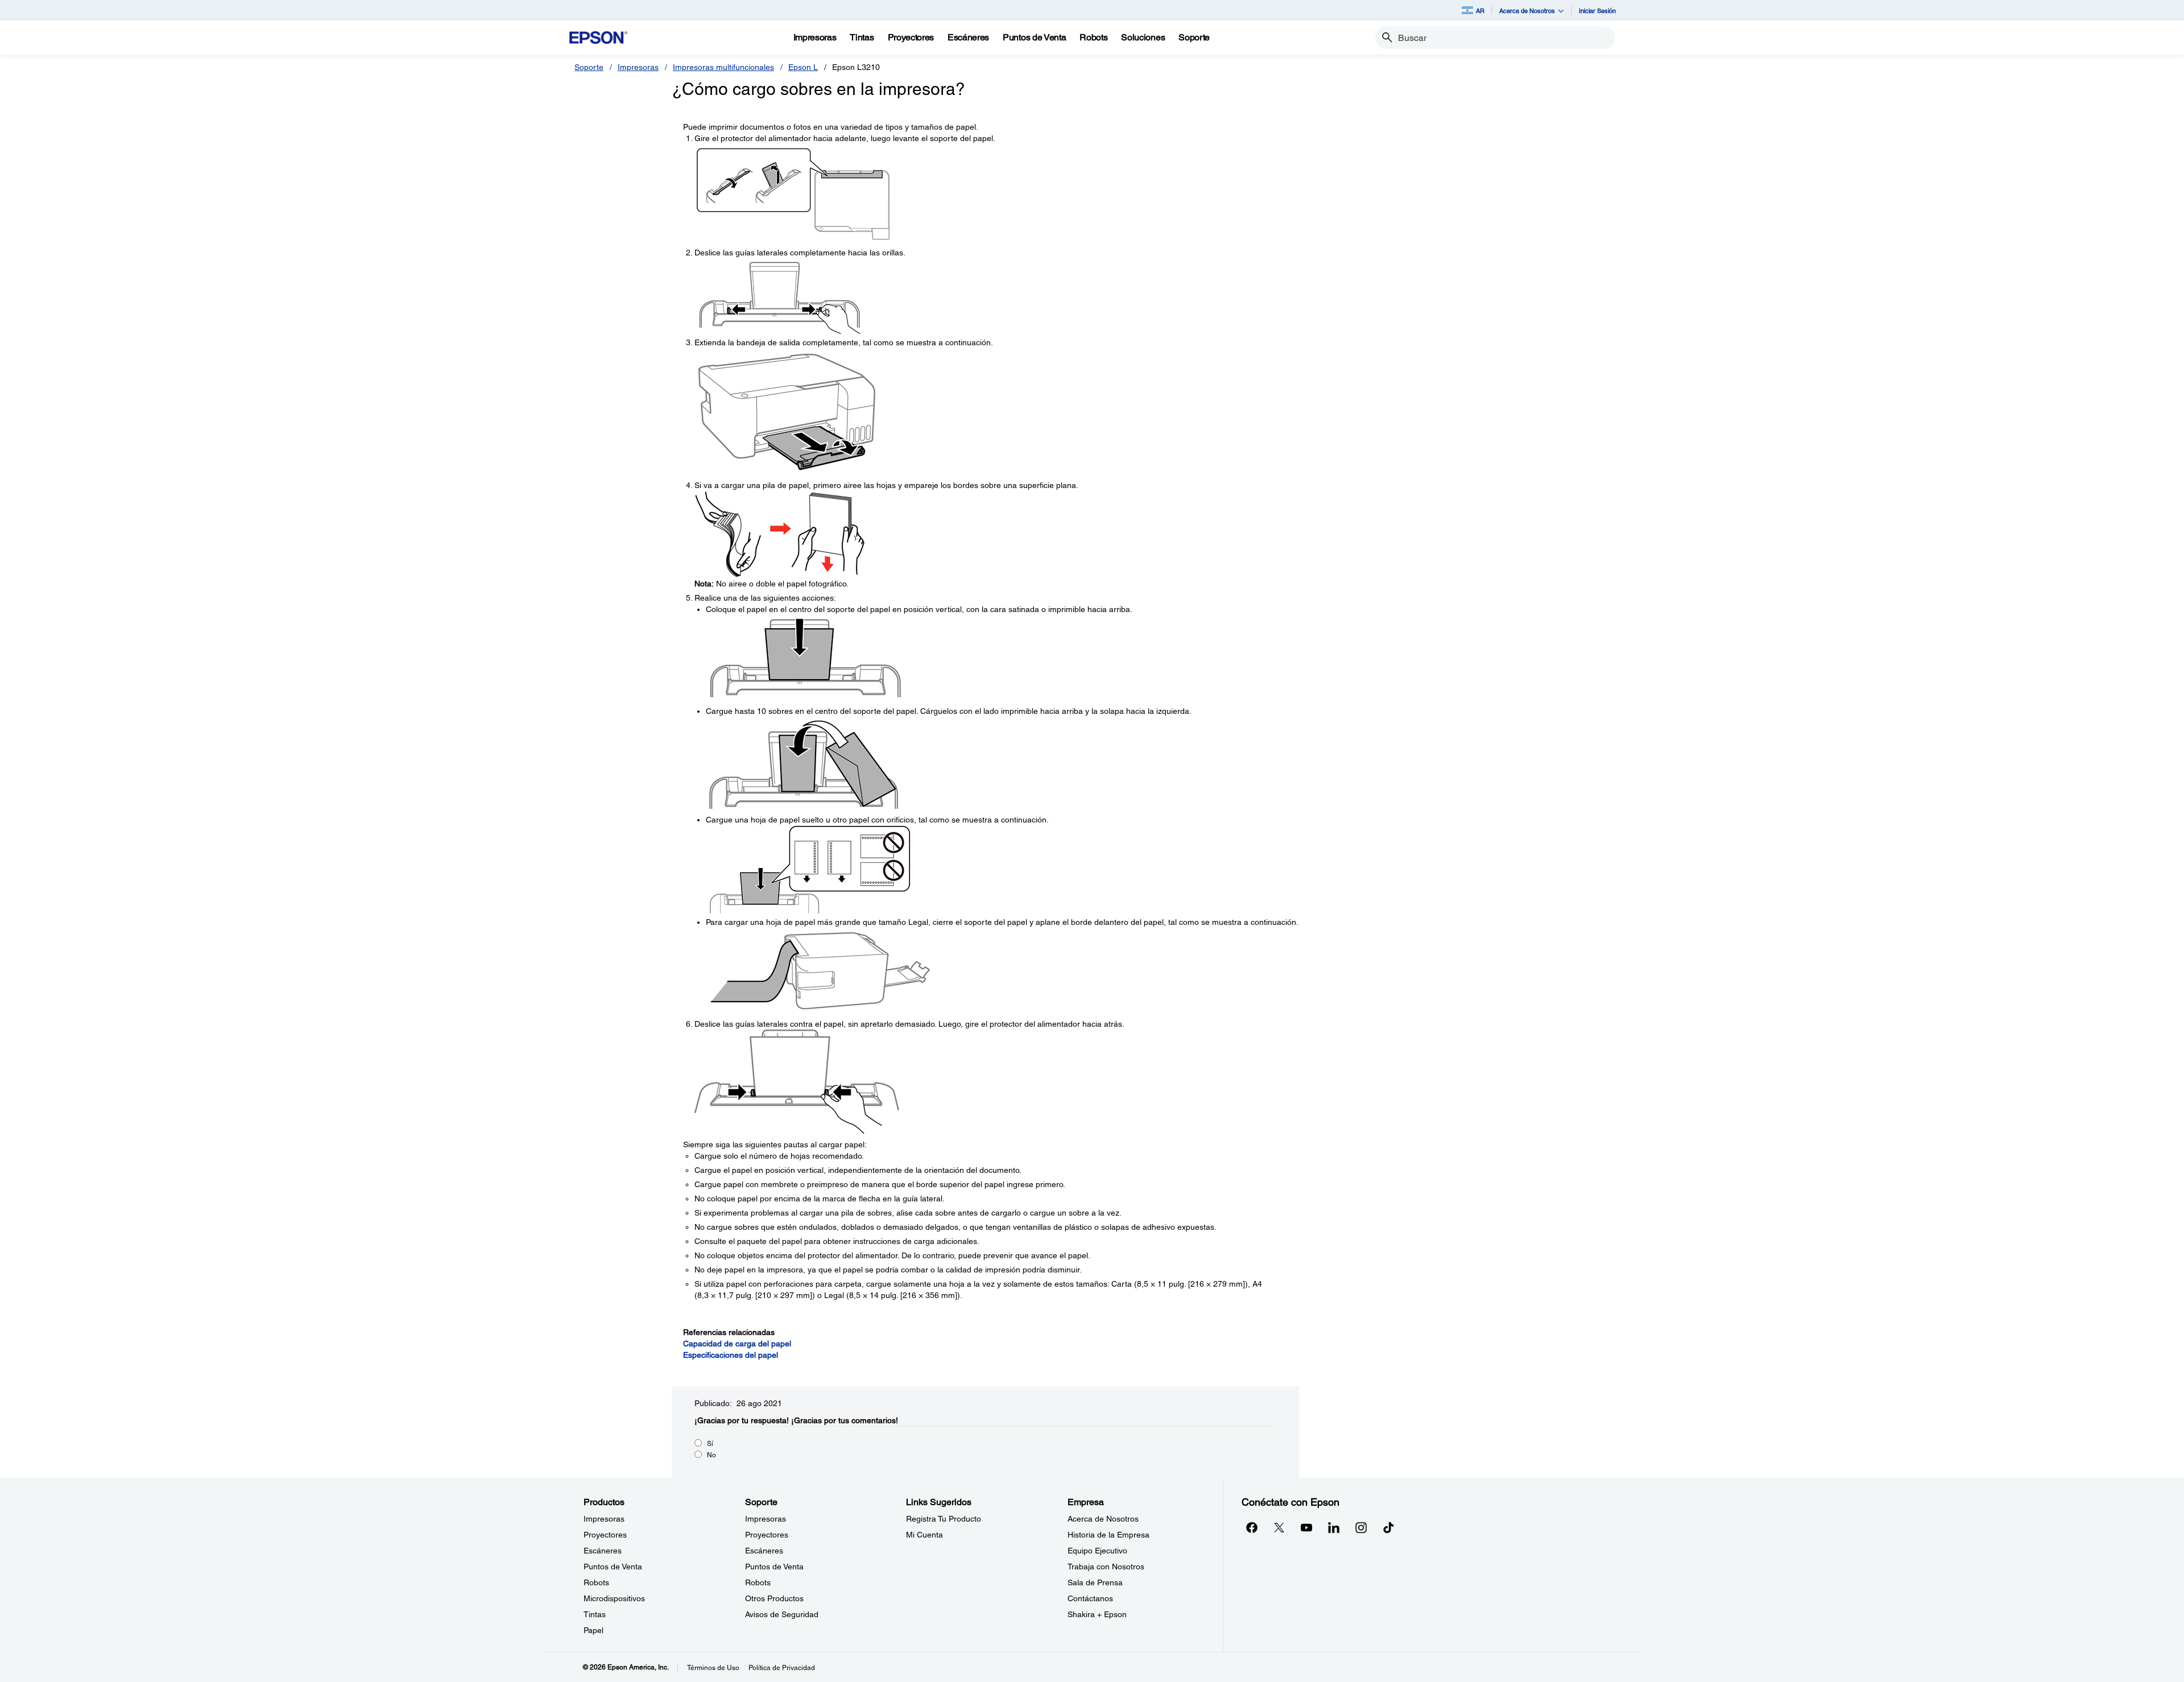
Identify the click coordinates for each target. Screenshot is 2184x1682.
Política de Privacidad (782, 1668)
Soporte (589, 67)
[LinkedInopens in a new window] (1334, 1527)
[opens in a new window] (1388, 1527)
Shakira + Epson (1097, 1614)
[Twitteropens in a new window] (1279, 1527)
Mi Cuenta (925, 1535)
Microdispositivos (614, 1598)
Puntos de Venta (613, 1567)
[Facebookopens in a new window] (1252, 1527)
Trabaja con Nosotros (1106, 1567)
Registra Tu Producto (944, 1519)
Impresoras (638, 67)
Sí (710, 1444)
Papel (593, 1630)
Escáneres (603, 1551)
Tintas (595, 1614)
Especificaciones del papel (731, 1355)
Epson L (803, 67)
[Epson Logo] (598, 38)
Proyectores (605, 1535)
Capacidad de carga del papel (737, 1344)
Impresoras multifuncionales (723, 67)
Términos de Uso (713, 1668)
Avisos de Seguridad (782, 1614)
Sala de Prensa (1095, 1582)
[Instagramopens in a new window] (1361, 1527)
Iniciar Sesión (1597, 11)
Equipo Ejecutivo (1097, 1551)
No (712, 1455)
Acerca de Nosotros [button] (1527, 11)
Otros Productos (774, 1598)
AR (1480, 11)
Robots (596, 1582)
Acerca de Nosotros (1103, 1519)
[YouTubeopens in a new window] (1306, 1527)
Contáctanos (1090, 1598)
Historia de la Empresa (1108, 1535)
